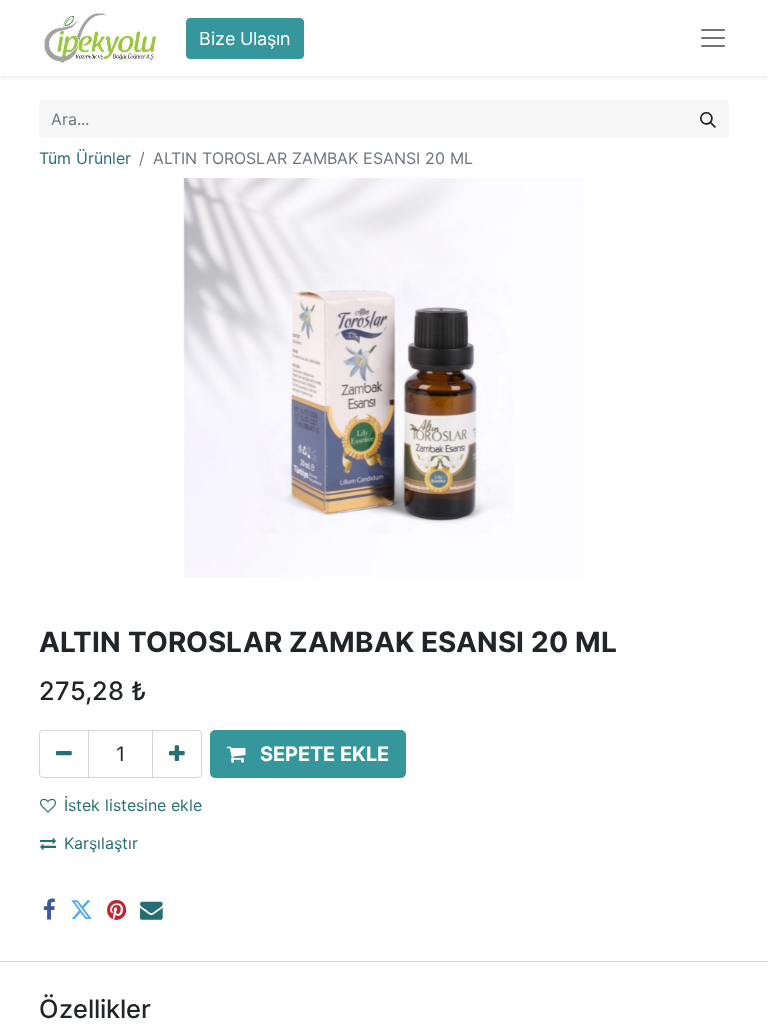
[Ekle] (177, 754)
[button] (308, 754)
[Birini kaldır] (64, 754)
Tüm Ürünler (85, 158)
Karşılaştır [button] (101, 843)
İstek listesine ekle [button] (133, 805)
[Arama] (708, 119)
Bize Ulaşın (245, 38)
